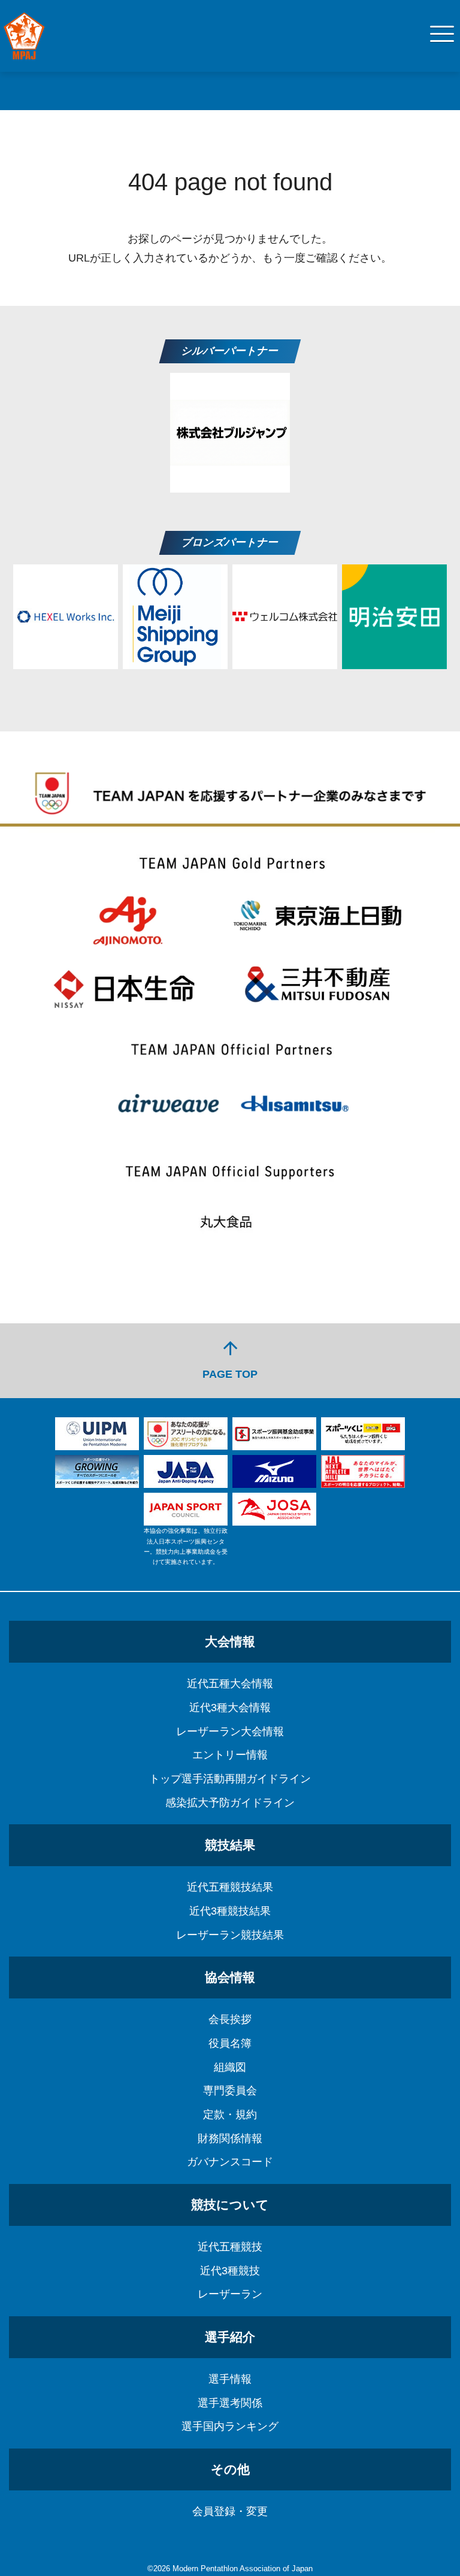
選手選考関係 (230, 2403)
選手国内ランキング (230, 2426)
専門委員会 (230, 2091)
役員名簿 (230, 2043)
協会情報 (230, 1977)
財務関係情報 (230, 2138)
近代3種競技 (230, 2271)
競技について (230, 2205)
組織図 (230, 2067)
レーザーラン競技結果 (230, 1935)
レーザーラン (230, 2294)
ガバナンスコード (230, 2162)
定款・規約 (230, 2115)
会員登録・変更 (230, 2511)
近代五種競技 (230, 2247)
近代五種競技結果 (230, 1887)
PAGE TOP (230, 1359)
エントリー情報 (230, 1755)
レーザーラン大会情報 (230, 1731)
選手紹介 (230, 2337)
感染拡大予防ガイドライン (230, 1803)
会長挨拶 (230, 2019)
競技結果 (230, 1845)
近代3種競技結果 (230, 1911)
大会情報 (230, 1641)
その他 (230, 2469)
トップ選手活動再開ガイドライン (230, 1779)
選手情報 (230, 2379)
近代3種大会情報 (230, 1708)
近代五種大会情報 (230, 1684)
